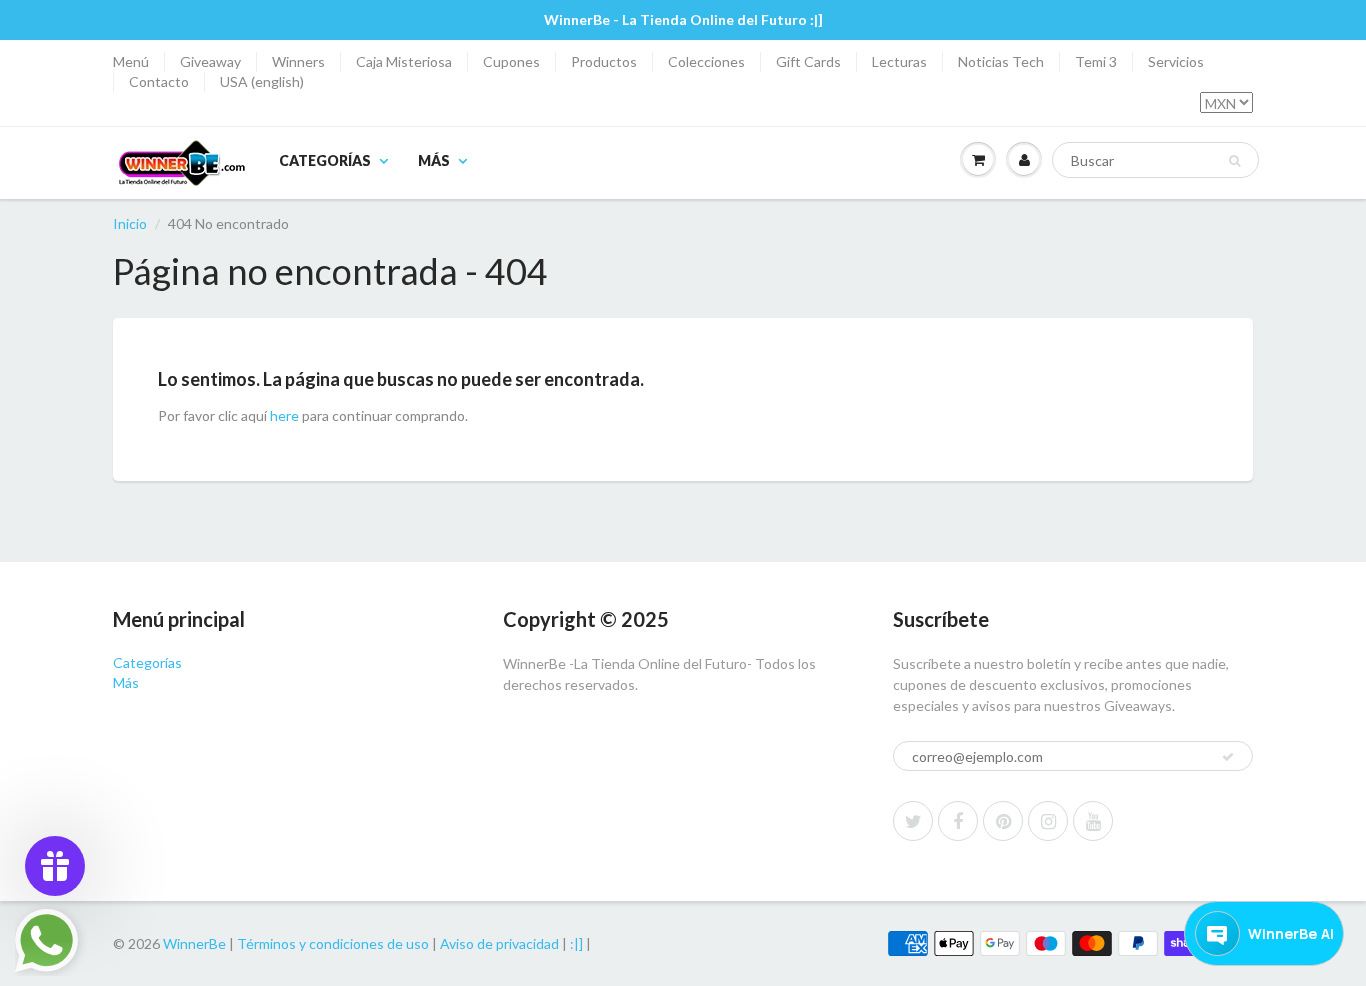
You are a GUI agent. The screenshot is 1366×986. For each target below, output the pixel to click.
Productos (604, 61)
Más (434, 160)
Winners (298, 61)
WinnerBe (194, 943)
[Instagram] (1048, 821)
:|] (576, 943)
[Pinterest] (1003, 821)
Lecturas (899, 61)
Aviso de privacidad (499, 943)
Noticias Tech (1001, 61)
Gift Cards (808, 61)
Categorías (325, 160)
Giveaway (210, 61)
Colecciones (706, 61)
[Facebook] (958, 821)
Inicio (130, 223)
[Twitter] (913, 821)
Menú (131, 61)
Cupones (511, 61)
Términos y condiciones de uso (333, 943)
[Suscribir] (1228, 757)
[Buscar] (1234, 161)
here (284, 415)
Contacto (159, 81)
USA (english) (262, 81)
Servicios (1176, 61)
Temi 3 (1096, 61)
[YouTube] (1093, 821)
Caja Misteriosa (404, 61)
